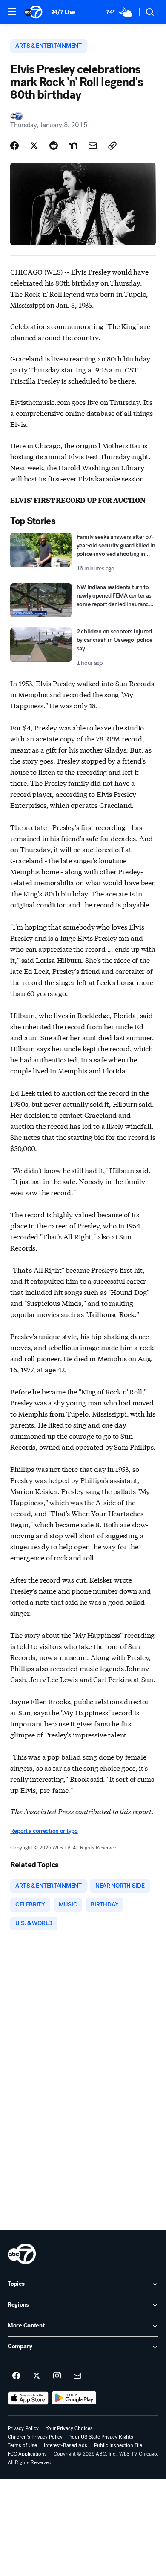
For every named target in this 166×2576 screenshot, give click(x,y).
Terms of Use (22, 2445)
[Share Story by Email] (93, 146)
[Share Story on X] (34, 146)
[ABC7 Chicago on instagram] (57, 2376)
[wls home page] (22, 2254)
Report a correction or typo (44, 1831)
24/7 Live (63, 12)
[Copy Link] (112, 146)
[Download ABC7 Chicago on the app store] (28, 2398)
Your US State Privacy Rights (101, 2437)
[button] (12, 11)
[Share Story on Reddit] (54, 146)
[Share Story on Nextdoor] (73, 146)
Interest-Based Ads (66, 2445)
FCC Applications (27, 2454)
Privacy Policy (23, 2428)
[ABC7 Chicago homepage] (33, 12)
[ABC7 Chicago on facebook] (16, 2376)
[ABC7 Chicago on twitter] (37, 2376)
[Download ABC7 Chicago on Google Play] (74, 2398)
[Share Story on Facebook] (14, 146)
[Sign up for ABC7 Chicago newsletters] (77, 2376)
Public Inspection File (118, 2445)
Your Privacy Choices (69, 2428)
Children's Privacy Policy (35, 2437)
